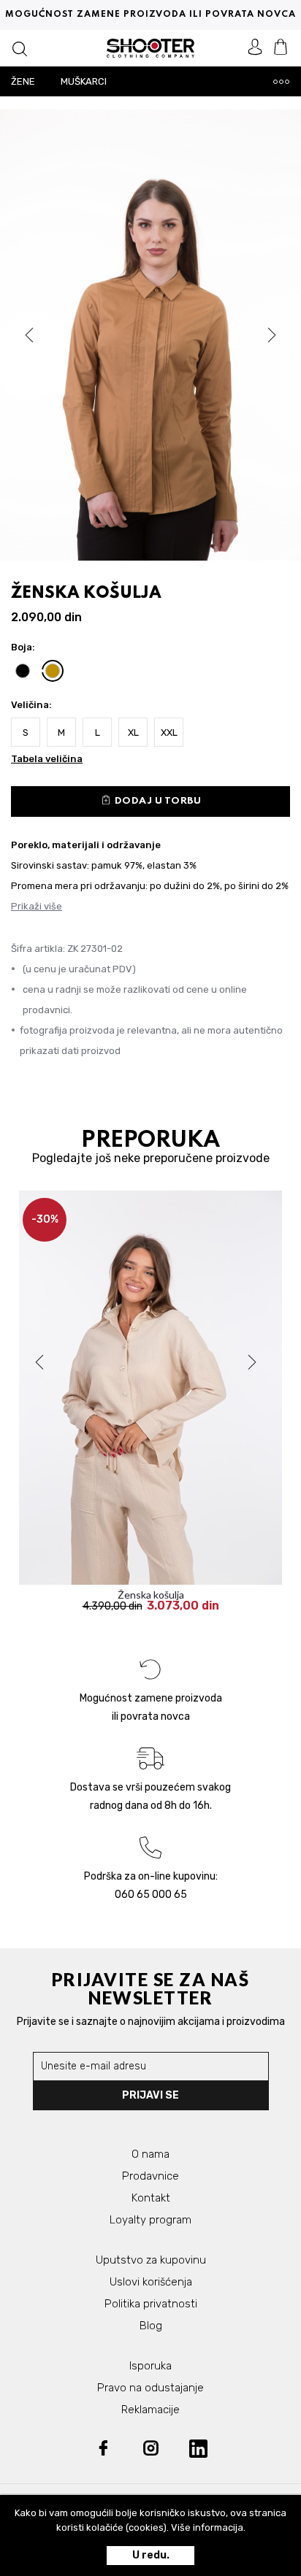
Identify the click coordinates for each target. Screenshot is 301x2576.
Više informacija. (208, 2527)
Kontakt (151, 2198)
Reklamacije (150, 2410)
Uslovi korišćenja (151, 2282)
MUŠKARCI (84, 81)
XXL (169, 733)
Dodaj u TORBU (151, 800)
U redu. (151, 2555)
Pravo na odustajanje (150, 2388)
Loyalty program (150, 2220)
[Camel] (53, 671)
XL (133, 733)
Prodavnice (150, 2176)
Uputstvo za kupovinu (151, 2260)
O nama (150, 2154)
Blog (151, 2326)
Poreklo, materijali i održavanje (86, 845)
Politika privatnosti (151, 2304)
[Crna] (23, 671)
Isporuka (150, 2366)
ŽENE (23, 81)
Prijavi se (150, 2095)
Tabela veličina (47, 759)
